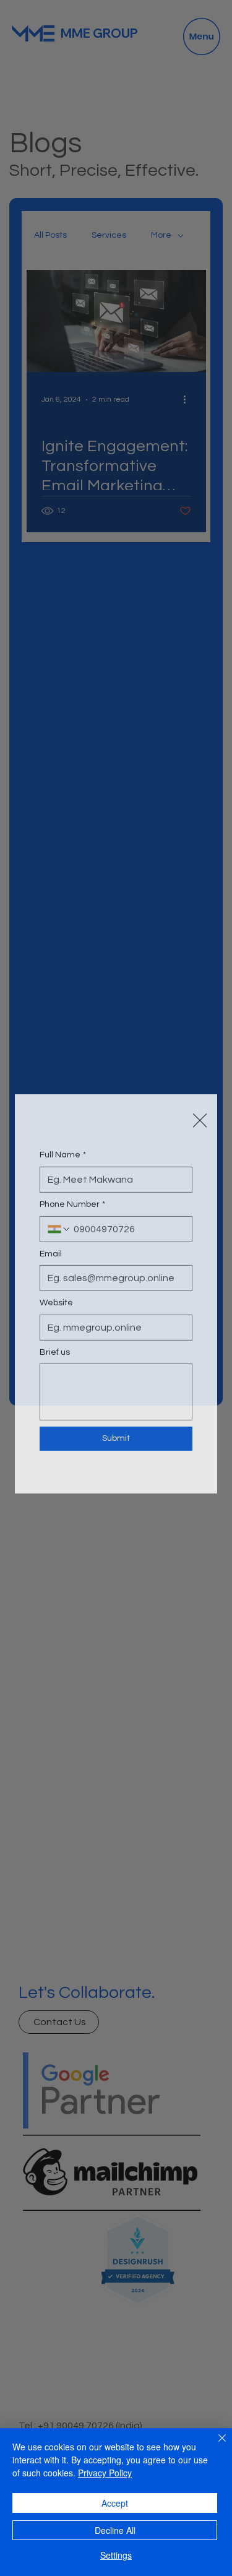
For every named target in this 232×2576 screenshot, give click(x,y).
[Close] (215, 2445)
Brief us (55, 1359)
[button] (200, 1101)
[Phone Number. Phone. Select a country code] (59, 1236)
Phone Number (72, 1211)
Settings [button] (116, 2555)
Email (51, 1261)
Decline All (115, 2530)
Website (56, 1310)
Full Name (63, 1162)
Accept (115, 2503)
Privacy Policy (105, 2473)
